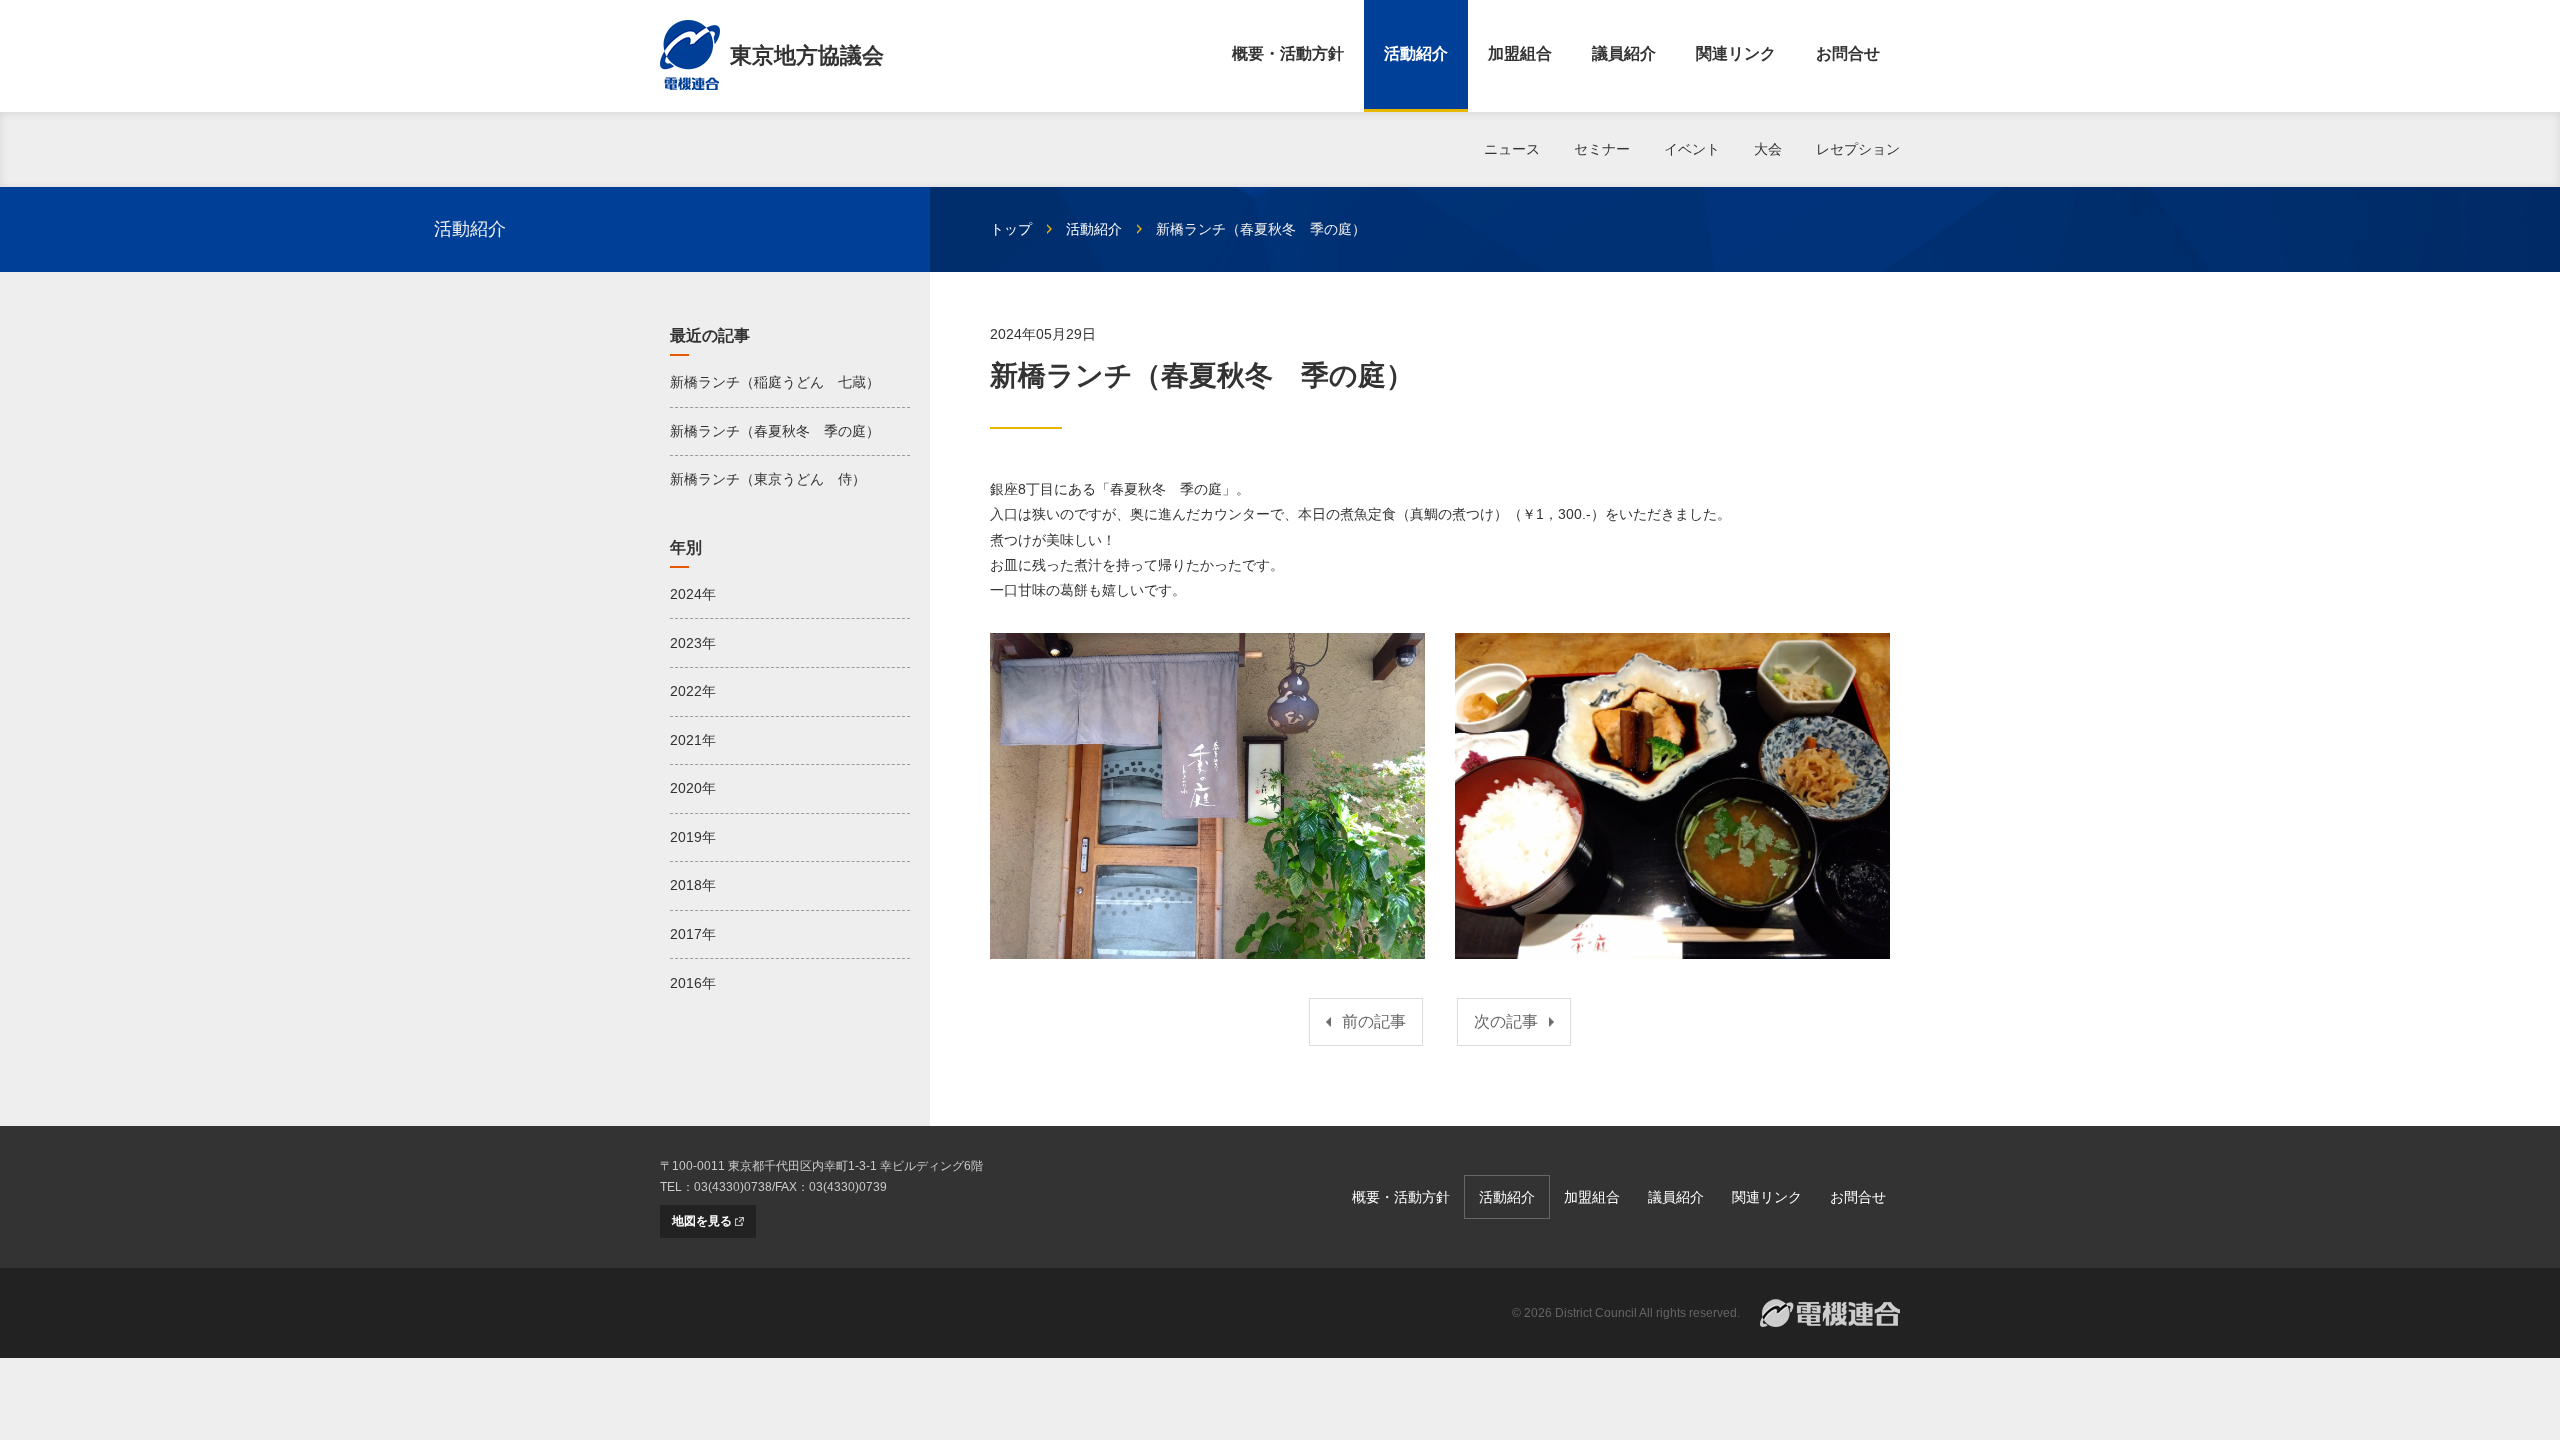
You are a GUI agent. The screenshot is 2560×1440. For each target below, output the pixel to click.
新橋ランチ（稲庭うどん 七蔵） (775, 382)
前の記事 (1374, 1021)
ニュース (1512, 149)
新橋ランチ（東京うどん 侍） (768, 479)
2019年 (693, 837)
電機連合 (1830, 1313)
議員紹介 (1624, 53)
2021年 (693, 740)
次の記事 (1506, 1021)
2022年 (693, 691)
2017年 (693, 934)
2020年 (693, 788)
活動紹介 (1416, 53)
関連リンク (1736, 53)
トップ (1011, 229)
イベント (1692, 149)
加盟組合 (1520, 53)
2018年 (693, 885)
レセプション (1858, 149)
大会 (1768, 149)
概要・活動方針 (1288, 53)
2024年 (693, 594)
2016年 (693, 983)
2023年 (693, 643)
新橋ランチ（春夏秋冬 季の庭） (775, 431)
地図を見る (702, 1221)
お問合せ (1848, 53)
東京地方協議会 (807, 55)
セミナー (1602, 149)
